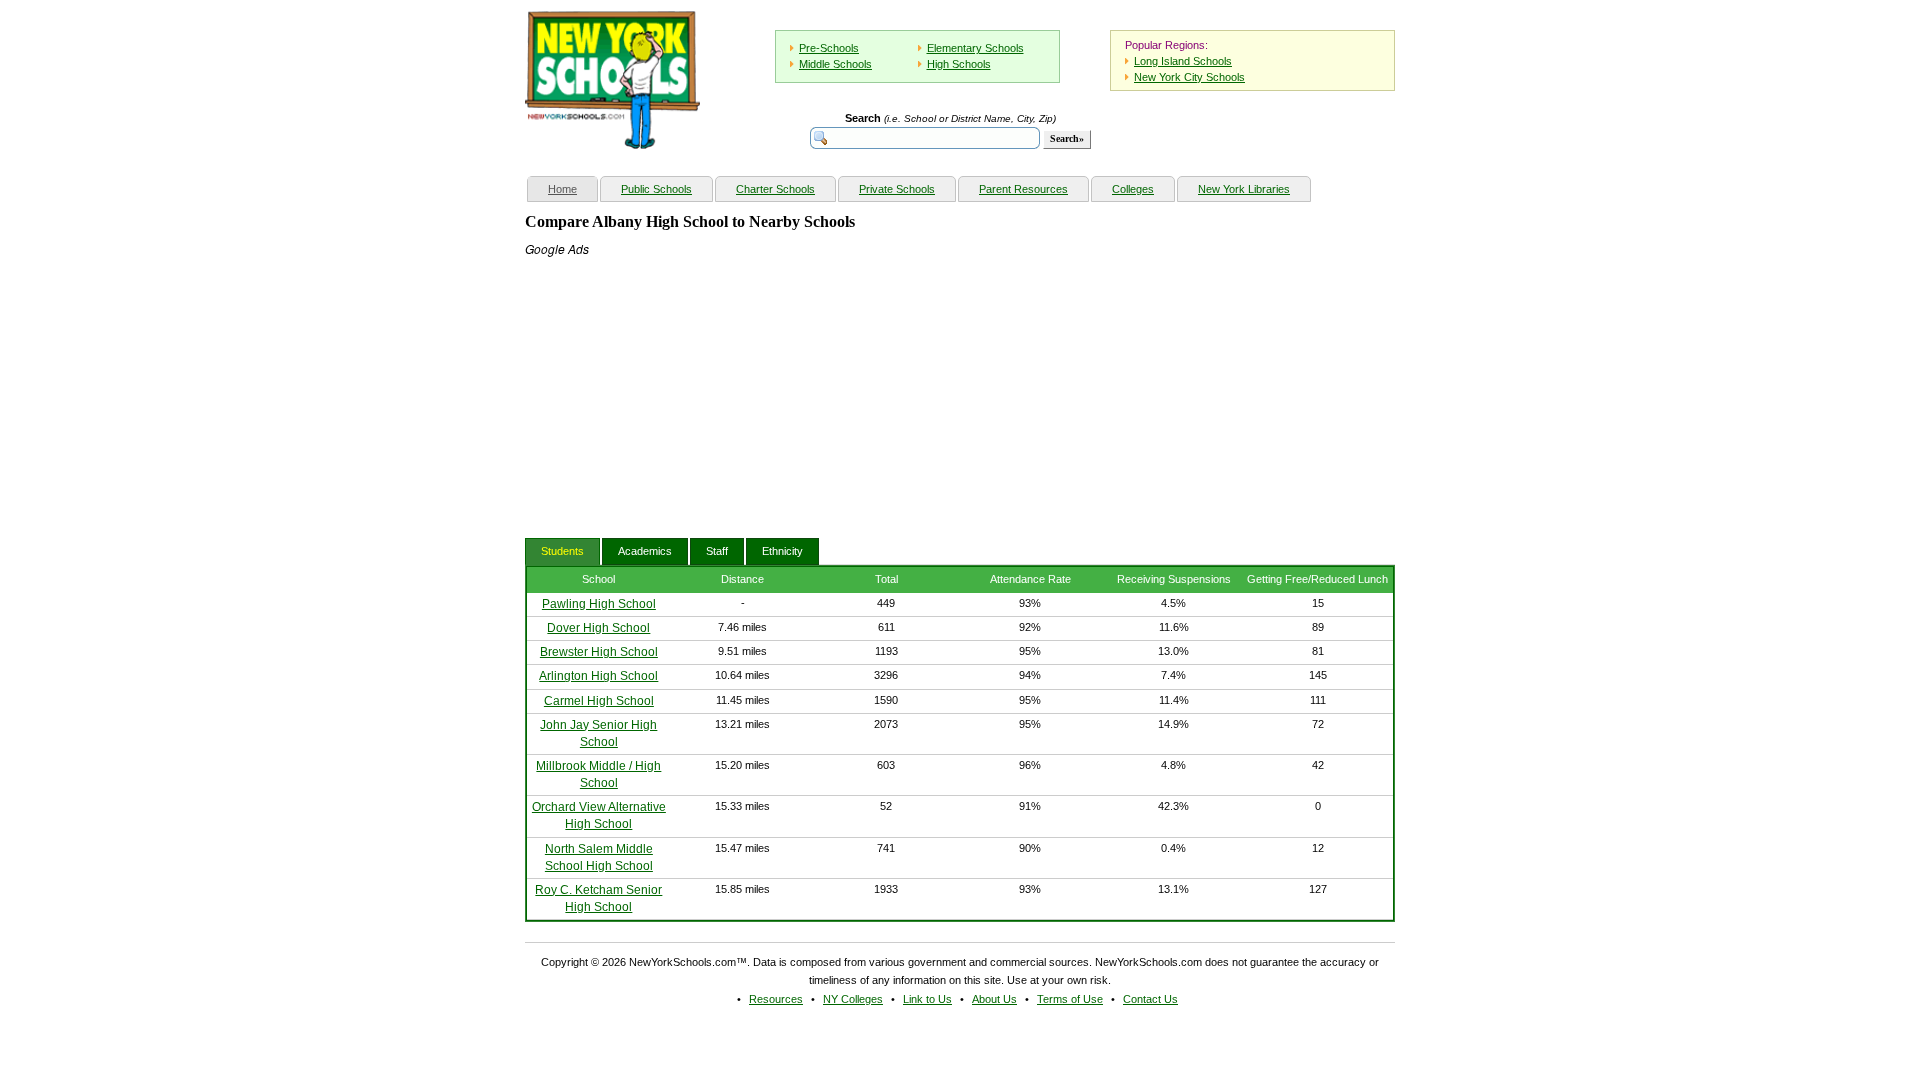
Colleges (1133, 189)
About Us (994, 999)
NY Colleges (853, 999)
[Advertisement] (675, 383)
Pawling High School (599, 604)
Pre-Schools (829, 48)
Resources (776, 999)
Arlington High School (598, 676)
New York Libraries (1244, 189)
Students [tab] (562, 551)
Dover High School (598, 628)
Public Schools (656, 189)
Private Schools (897, 189)
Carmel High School (599, 701)
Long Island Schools (1183, 61)
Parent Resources (1023, 189)
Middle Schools (835, 64)
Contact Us (1150, 999)
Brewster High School (599, 652)
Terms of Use (1070, 999)
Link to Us (927, 999)
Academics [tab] (645, 551)
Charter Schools (775, 189)
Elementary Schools (975, 48)
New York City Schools (1189, 77)
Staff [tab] (717, 551)
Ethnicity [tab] (782, 551)
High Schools (959, 64)
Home (572, 188)
